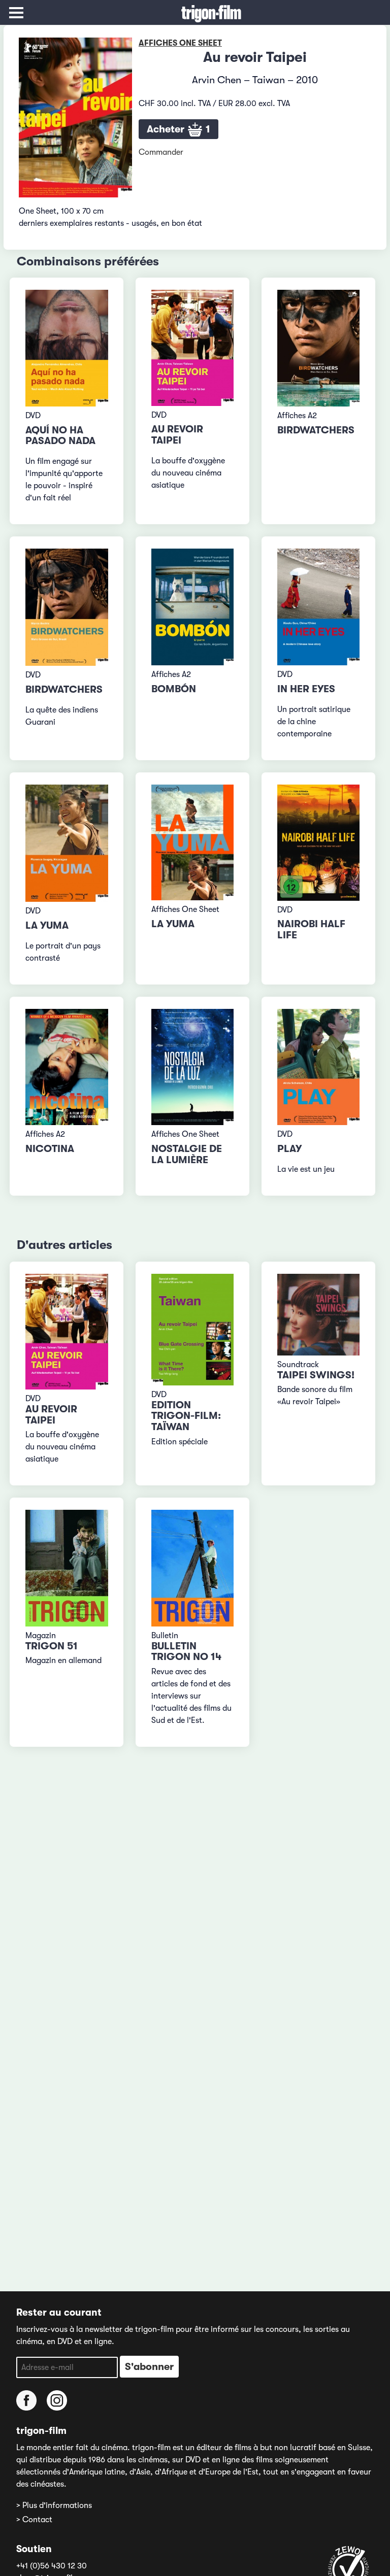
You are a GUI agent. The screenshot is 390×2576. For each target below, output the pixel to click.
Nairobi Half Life (311, 929)
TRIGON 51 (52, 1646)
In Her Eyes (306, 689)
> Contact (34, 2520)
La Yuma (47, 925)
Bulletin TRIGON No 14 (186, 1652)
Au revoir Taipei (177, 435)
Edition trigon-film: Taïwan (186, 1416)
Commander (161, 152)
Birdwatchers (316, 430)
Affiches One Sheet (180, 43)
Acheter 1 (178, 129)
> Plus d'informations (54, 2505)
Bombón (174, 689)
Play (289, 1149)
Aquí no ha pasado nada (60, 436)
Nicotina (50, 1149)
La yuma (173, 924)
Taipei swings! (316, 1375)
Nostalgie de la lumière (187, 1154)
